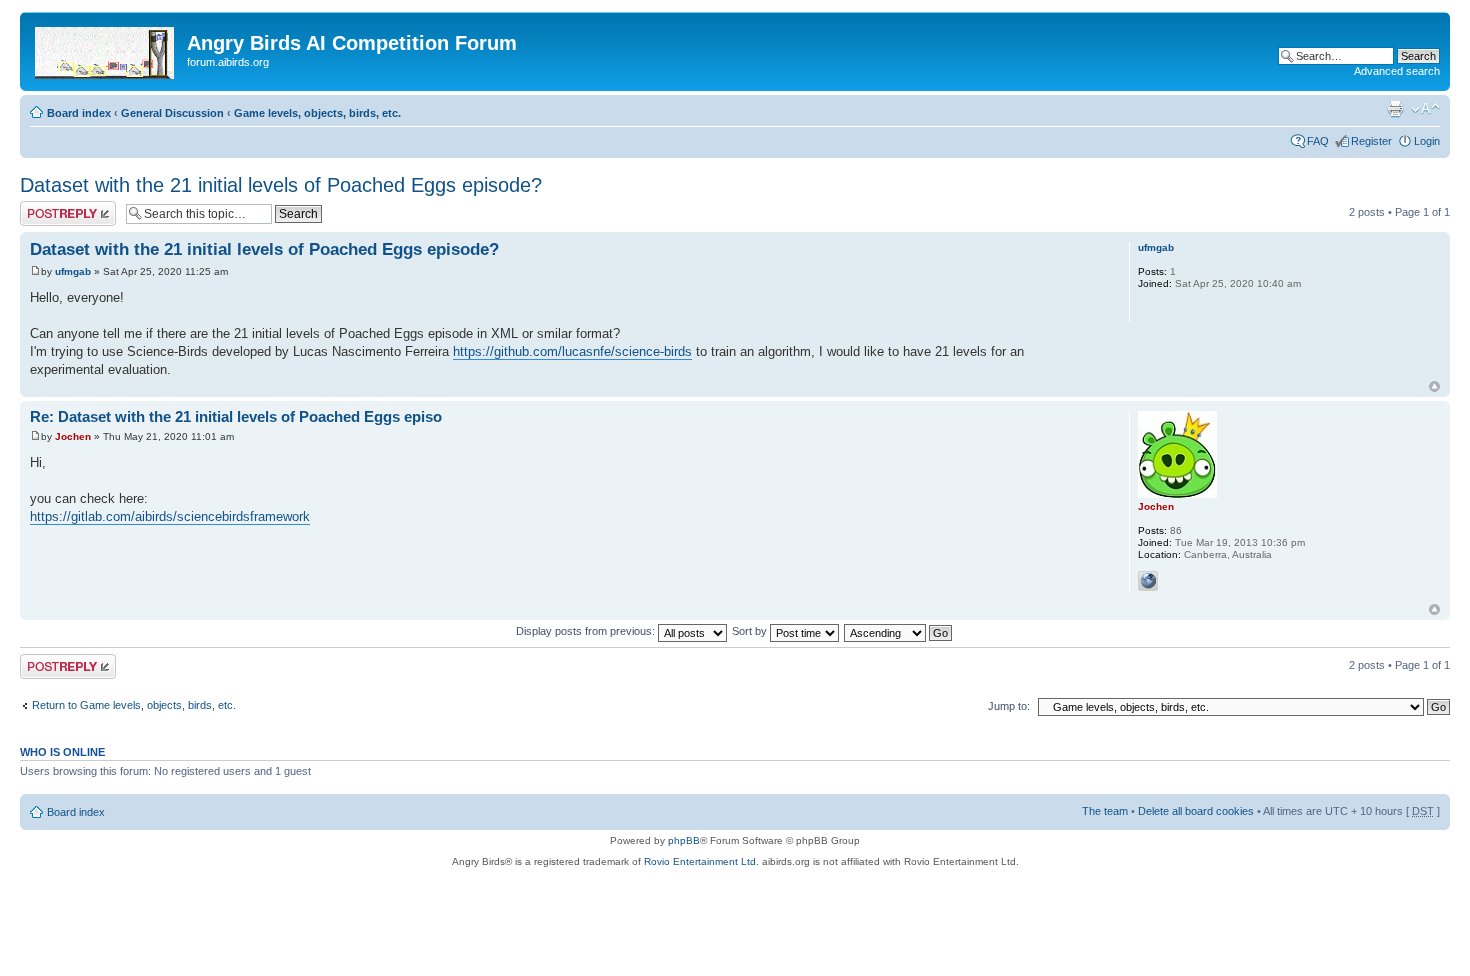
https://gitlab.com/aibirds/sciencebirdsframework (170, 516)
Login (1427, 141)
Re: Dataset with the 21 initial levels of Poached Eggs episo (236, 416)
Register (1371, 141)
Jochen (73, 436)
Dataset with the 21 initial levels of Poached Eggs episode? (281, 185)
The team (1105, 811)
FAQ (1318, 141)
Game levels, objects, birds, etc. (317, 113)
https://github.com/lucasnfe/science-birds (572, 351)
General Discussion (172, 113)
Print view (1395, 109)
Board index (79, 113)
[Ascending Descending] (899, 631)
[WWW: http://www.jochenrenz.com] (1148, 581)
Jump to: (1009, 706)
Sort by (751, 631)
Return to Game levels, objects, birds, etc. (134, 705)
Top (1434, 386)
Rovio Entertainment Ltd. (701, 861)
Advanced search (1397, 71)
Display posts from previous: (587, 631)
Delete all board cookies (1196, 811)
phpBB (684, 840)
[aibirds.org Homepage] (106, 49)
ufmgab (73, 271)
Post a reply (49, 207)
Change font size (1425, 109)
